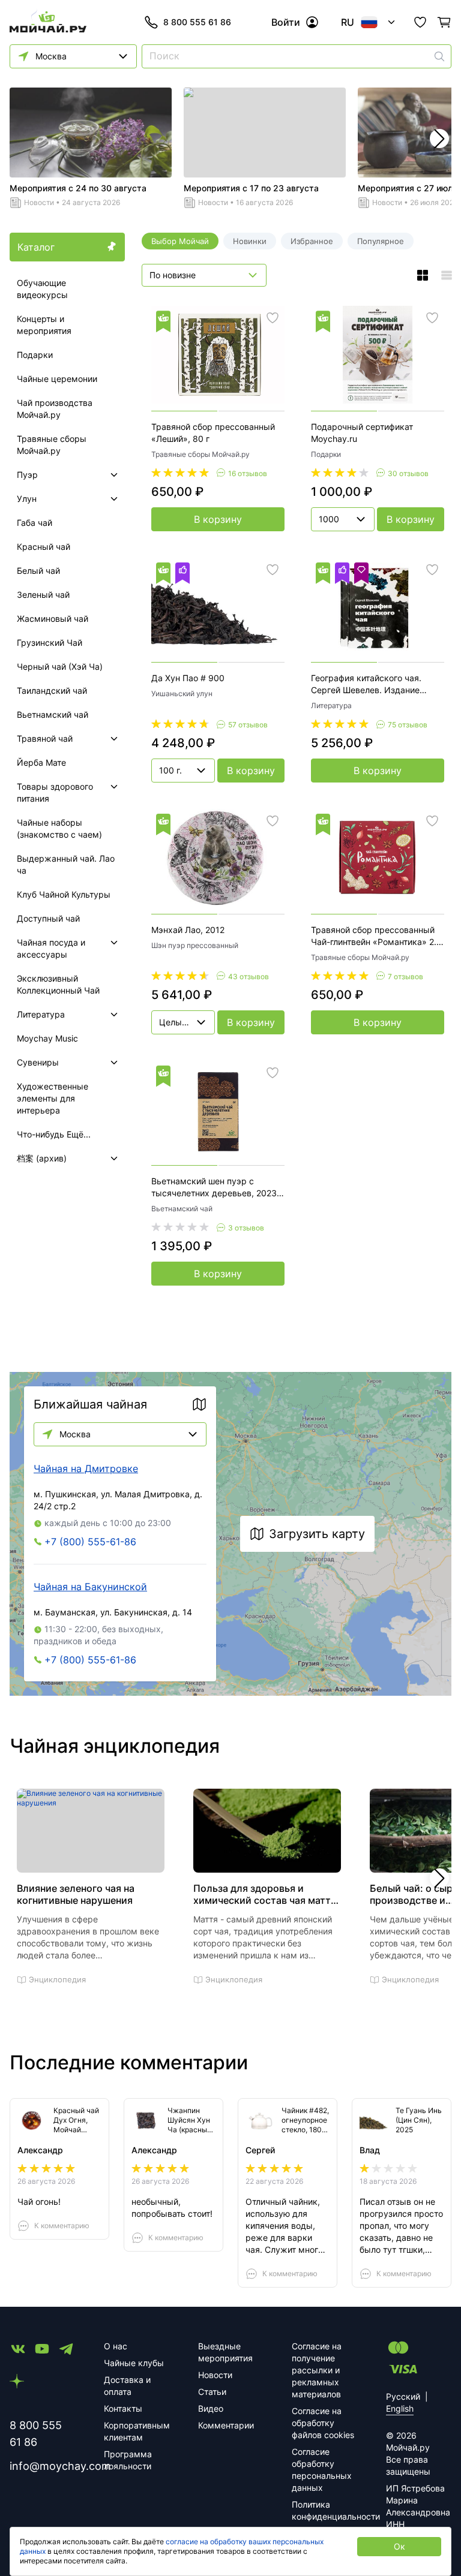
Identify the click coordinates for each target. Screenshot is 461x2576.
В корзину (218, 519)
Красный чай (44, 547)
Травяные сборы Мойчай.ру (52, 445)
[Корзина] (444, 22)
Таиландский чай (52, 690)
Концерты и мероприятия (44, 325)
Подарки (35, 355)
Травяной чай (45, 738)
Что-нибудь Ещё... (54, 1134)
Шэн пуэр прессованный (195, 945)
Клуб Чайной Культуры (64, 894)
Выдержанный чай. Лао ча (66, 864)
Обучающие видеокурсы (42, 289)
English (400, 2408)
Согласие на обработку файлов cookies (323, 2423)
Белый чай (38, 571)
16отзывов (248, 473)
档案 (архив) (42, 1158)
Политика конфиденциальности (324, 2510)
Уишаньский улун (182, 693)
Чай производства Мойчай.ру (55, 409)
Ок (399, 2546)
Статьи (212, 2392)
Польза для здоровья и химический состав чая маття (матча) (265, 1894)
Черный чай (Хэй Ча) (60, 666)
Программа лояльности (128, 2460)
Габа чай (35, 523)
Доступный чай (48, 918)
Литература (41, 1014)
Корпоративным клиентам (137, 2431)
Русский (403, 2396)
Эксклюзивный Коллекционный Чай (58, 984)
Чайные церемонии (57, 379)
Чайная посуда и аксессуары (51, 948)
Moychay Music (47, 1038)
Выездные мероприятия (225, 2352)
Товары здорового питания (55, 792)
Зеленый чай (43, 595)
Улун (27, 499)
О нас (116, 2346)
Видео (211, 2408)
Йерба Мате (41, 762)
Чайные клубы (134, 2363)
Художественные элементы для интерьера (53, 1098)
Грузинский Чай (50, 643)
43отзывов (249, 976)
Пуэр (27, 475)
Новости (39, 202)
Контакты (123, 2408)
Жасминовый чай (53, 619)
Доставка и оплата (127, 2386)
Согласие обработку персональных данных (322, 2470)
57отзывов (248, 725)
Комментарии (226, 2425)
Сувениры (38, 1062)
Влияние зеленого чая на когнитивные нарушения (76, 1894)
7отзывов (405, 976)
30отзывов (408, 473)
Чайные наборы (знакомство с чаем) (59, 828)
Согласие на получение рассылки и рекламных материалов (317, 2370)
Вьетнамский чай (53, 714)
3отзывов (246, 1228)
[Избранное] (420, 22)
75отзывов (408, 725)
